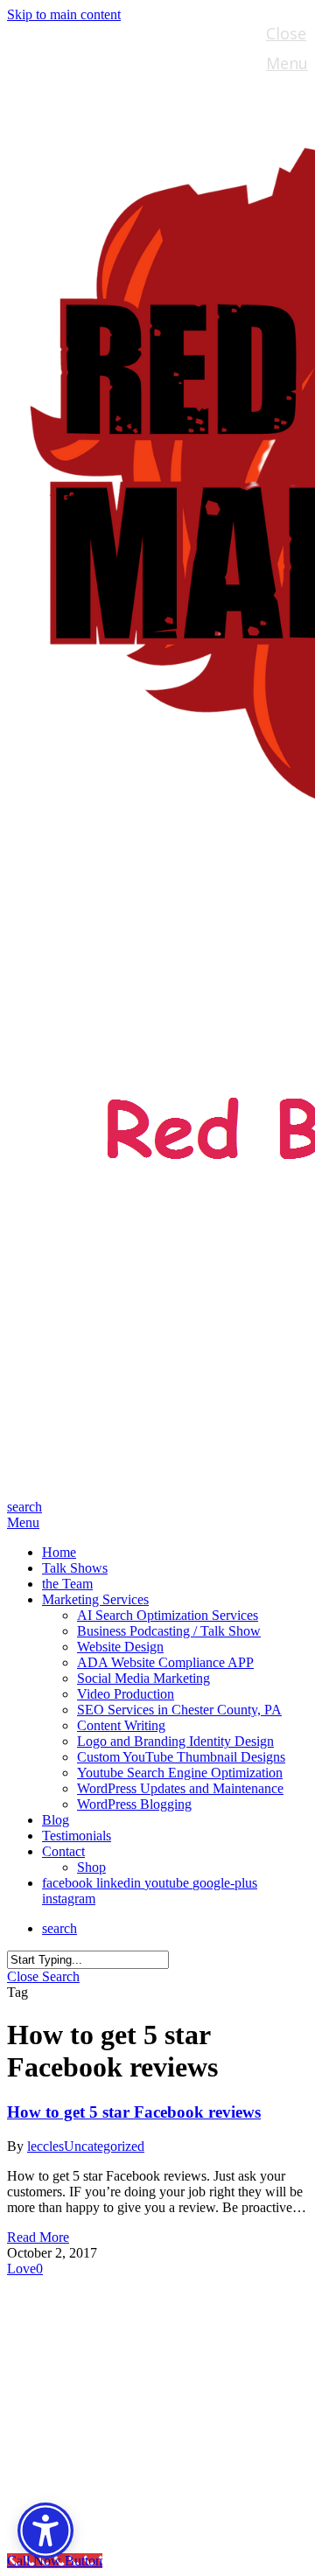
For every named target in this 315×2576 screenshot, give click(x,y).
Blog (63, 2402)
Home (69, 2297)
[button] (23, 1522)
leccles (45, 2146)
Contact (78, 2455)
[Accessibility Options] (45, 2531)
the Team (85, 2350)
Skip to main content (64, 14)
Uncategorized (104, 2146)
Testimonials (101, 2429)
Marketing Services (129, 2376)
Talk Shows (93, 2324)
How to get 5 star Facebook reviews (134, 2112)
